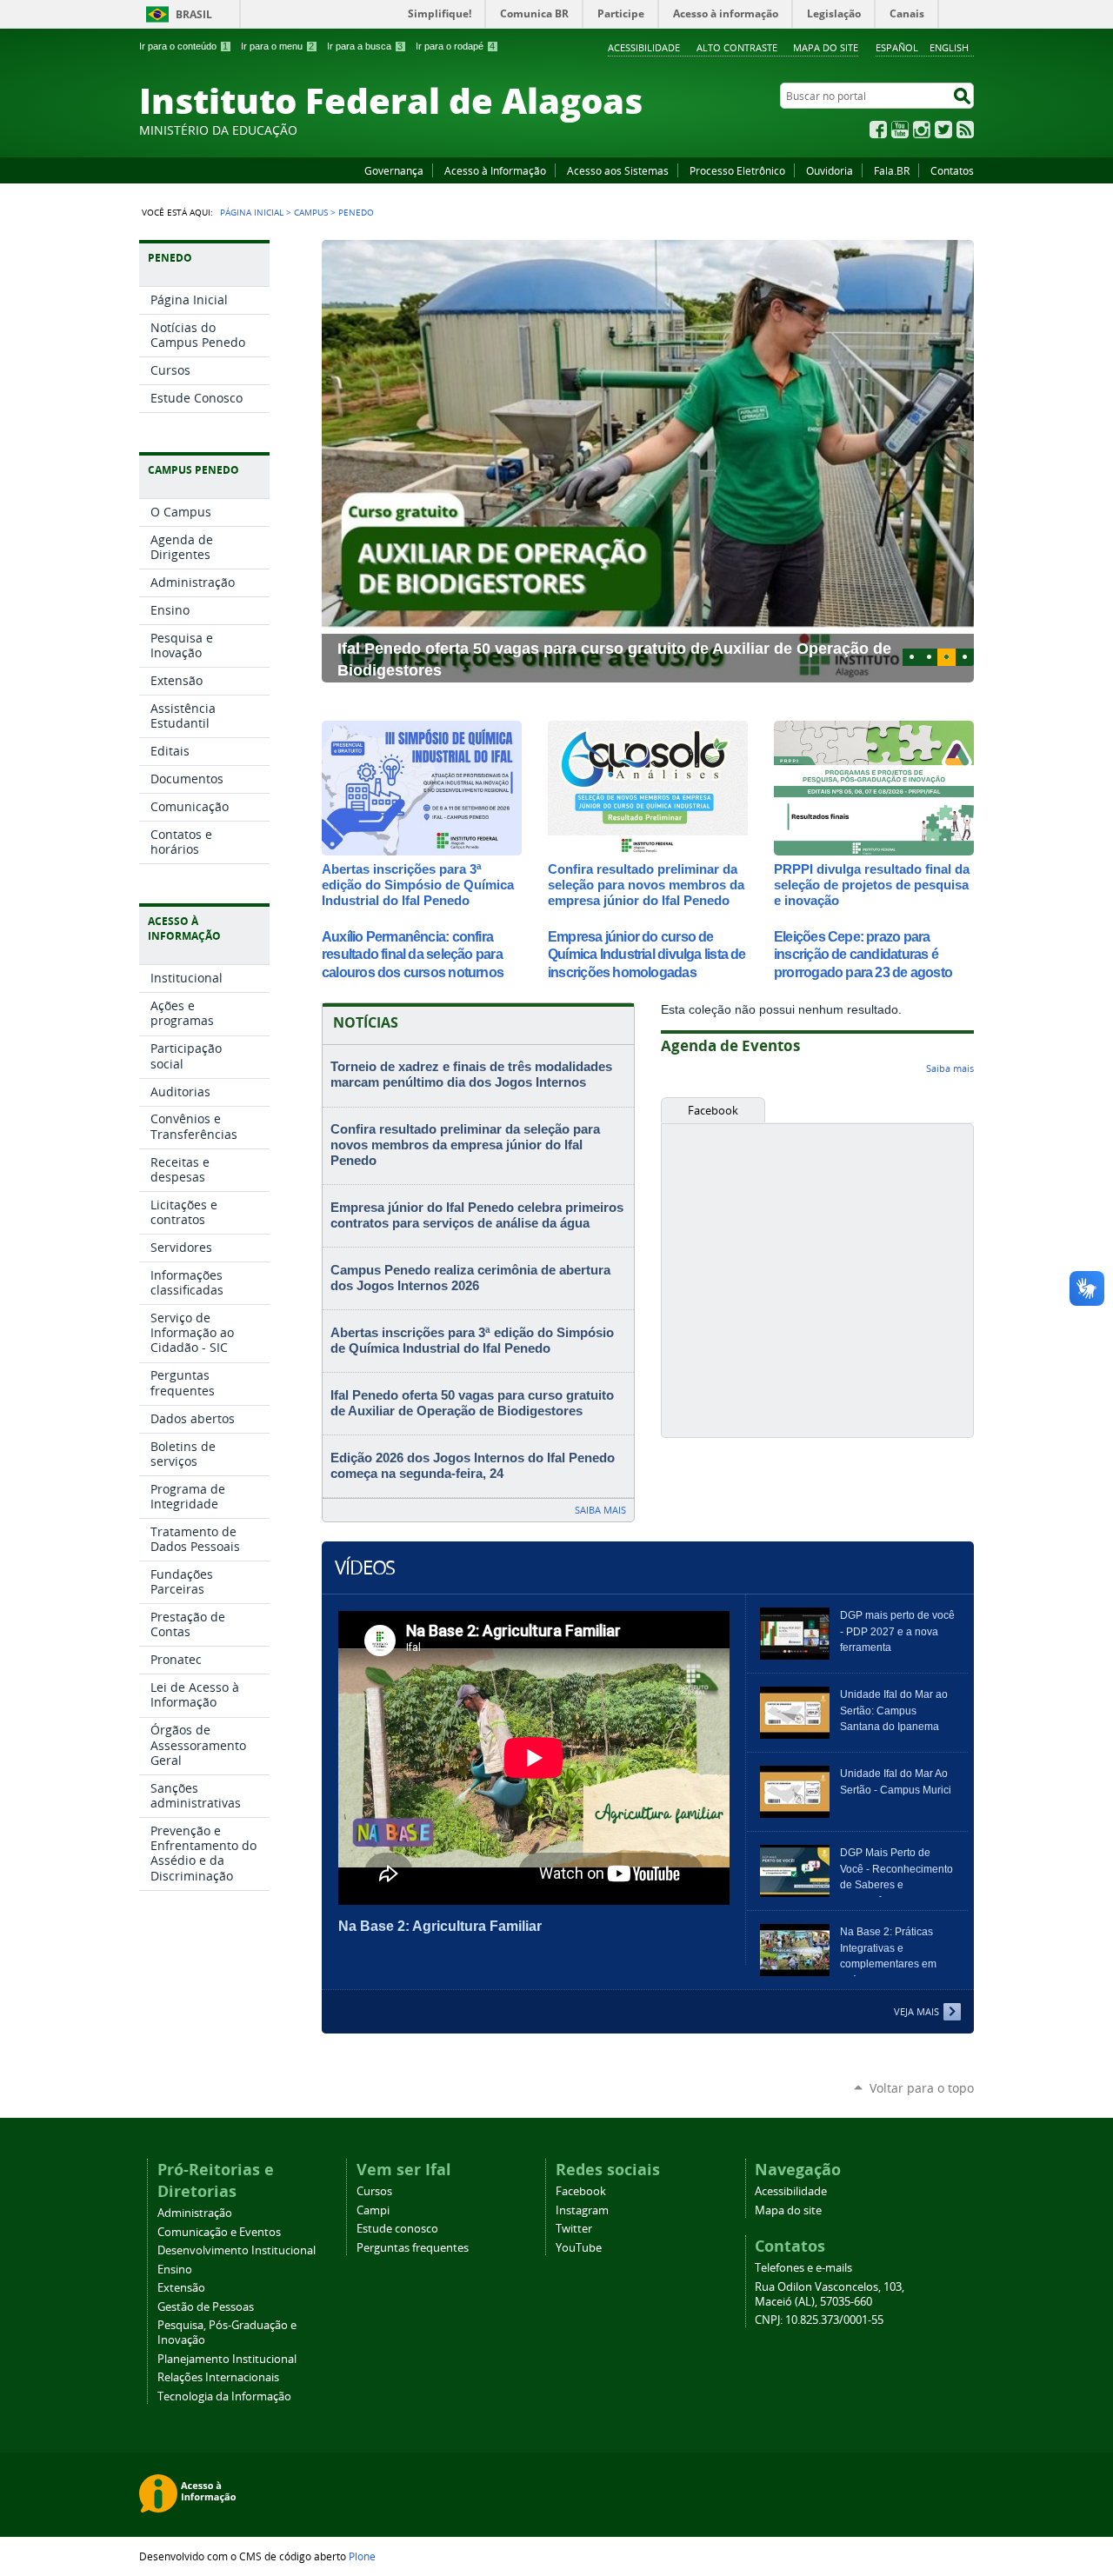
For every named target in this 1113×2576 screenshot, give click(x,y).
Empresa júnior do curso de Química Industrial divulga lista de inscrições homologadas (647, 955)
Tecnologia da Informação (224, 2396)
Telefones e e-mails (803, 2268)
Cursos (374, 2191)
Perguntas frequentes (413, 2248)
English (949, 47)
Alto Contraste (737, 47)
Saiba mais (600, 1510)
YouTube (900, 130)
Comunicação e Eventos (219, 2232)
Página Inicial (252, 212)
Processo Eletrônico (737, 170)
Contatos (952, 170)
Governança (394, 170)
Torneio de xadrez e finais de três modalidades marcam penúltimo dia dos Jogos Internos (471, 1075)
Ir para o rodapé (455, 46)
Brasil (194, 14)
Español (897, 47)
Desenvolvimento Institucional (237, 2250)
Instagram (922, 130)
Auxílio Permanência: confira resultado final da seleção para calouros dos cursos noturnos (413, 955)
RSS (965, 130)
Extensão (181, 2288)
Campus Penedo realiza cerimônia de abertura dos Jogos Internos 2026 (470, 1278)
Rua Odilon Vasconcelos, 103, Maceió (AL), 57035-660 (830, 2294)
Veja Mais (916, 2011)
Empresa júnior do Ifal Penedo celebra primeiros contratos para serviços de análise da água (477, 1215)
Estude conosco (397, 2229)
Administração (195, 2213)
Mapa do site (826, 47)
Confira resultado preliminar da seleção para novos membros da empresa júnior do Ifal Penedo (646, 885)
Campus (311, 212)
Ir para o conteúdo (183, 46)
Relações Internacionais (218, 2377)
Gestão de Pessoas (206, 2307)
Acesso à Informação (495, 170)
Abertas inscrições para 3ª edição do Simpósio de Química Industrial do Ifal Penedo (418, 885)
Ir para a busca (365, 46)
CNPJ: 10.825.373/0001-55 (819, 2320)
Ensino (175, 2270)
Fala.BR (892, 170)
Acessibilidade (644, 47)
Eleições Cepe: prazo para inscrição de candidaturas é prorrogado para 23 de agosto (863, 955)
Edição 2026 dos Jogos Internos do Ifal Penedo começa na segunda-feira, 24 (473, 1466)
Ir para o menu (277, 46)
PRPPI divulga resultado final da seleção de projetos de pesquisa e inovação (872, 885)
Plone (362, 2556)
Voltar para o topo (922, 2088)
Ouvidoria (830, 170)
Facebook (878, 130)
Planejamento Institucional (227, 2359)
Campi (373, 2210)
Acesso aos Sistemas (618, 170)
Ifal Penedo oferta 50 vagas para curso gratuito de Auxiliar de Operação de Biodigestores (472, 1403)
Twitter (943, 130)
